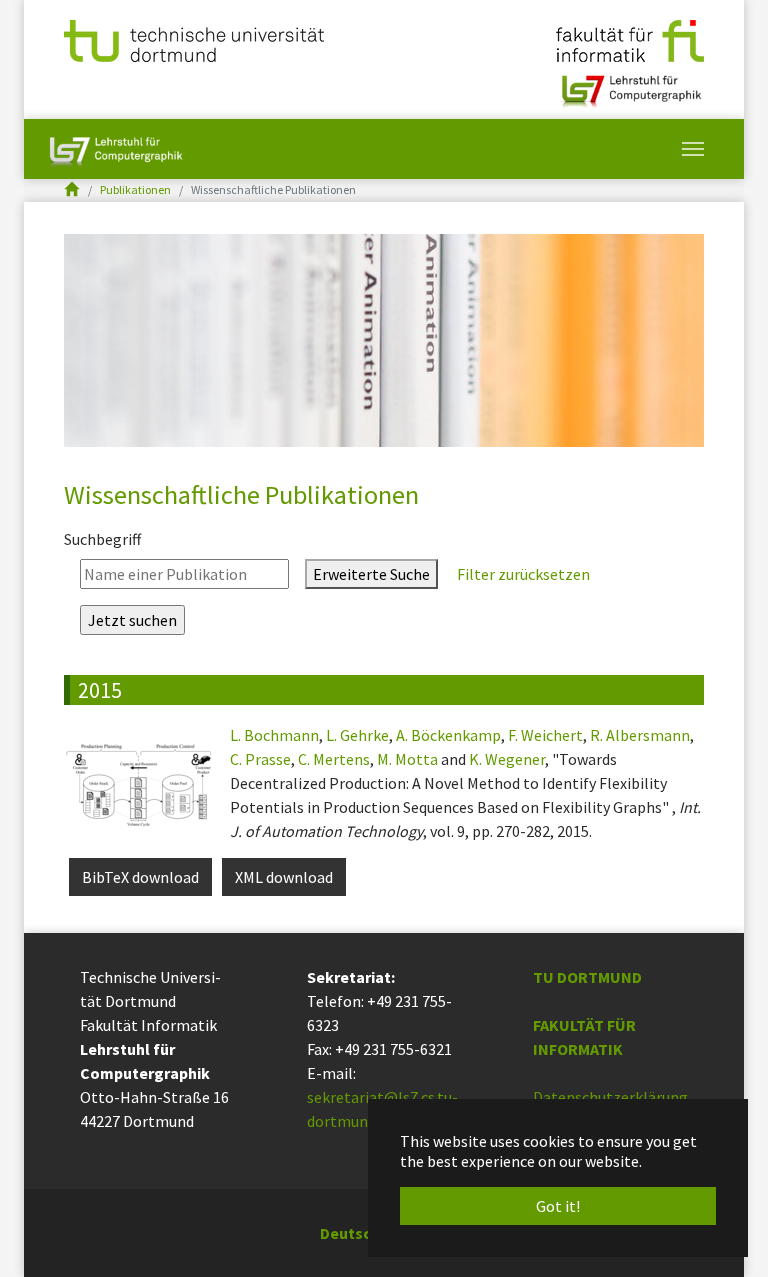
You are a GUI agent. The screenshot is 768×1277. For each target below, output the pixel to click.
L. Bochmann (274, 735)
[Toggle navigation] (693, 149)
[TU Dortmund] (194, 39)
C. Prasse (260, 759)
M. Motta (407, 759)
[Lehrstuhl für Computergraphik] (629, 83)
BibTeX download (140, 877)
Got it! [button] (558, 1206)
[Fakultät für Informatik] (630, 39)
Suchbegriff (102, 539)
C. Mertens (334, 759)
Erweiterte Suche (371, 574)
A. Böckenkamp (448, 735)
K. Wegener (507, 759)
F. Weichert (545, 735)
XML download (284, 877)
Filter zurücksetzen (522, 574)
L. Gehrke (357, 735)
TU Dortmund (587, 977)
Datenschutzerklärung (610, 1097)
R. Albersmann (640, 735)
